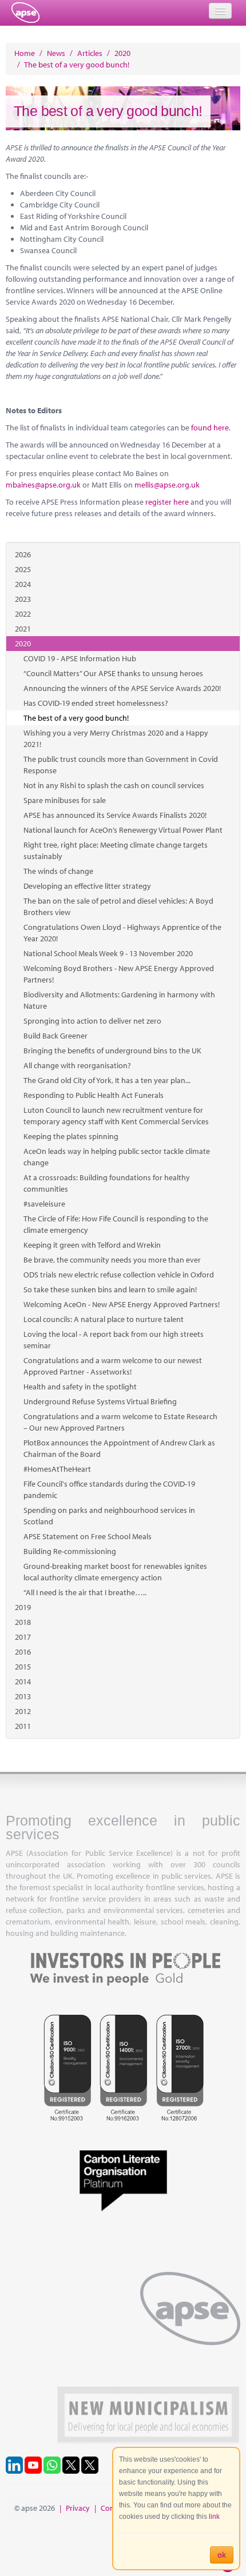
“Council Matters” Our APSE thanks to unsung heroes (113, 673)
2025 (23, 569)
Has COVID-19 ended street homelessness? (96, 703)
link (214, 2517)
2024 (23, 584)
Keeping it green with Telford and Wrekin (92, 1245)
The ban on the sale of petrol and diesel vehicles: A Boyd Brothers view (118, 906)
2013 (23, 1696)
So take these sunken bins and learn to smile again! (110, 1289)
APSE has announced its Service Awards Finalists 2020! (115, 815)
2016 (23, 1652)
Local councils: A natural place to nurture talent (104, 1319)
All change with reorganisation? (77, 1065)
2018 (23, 1622)
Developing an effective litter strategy (87, 886)
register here (167, 502)
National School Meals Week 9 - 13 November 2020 (108, 953)
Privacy (78, 2508)
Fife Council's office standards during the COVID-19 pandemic (109, 1489)
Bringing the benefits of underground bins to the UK (112, 1051)
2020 (23, 644)
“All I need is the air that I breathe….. (85, 1592)
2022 (23, 614)
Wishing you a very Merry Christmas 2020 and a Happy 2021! (116, 738)
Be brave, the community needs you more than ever (112, 1260)
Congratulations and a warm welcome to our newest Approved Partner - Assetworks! (113, 1366)
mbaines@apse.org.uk (43, 485)
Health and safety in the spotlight (80, 1387)
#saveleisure (44, 1204)
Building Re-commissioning (70, 1551)
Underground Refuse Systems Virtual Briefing (100, 1401)
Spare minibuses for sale (65, 800)
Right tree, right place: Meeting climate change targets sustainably (116, 850)
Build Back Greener (55, 1036)
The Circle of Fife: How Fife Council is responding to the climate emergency (116, 1224)
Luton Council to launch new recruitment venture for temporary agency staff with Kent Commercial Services (116, 1116)
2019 (23, 1607)
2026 (23, 554)
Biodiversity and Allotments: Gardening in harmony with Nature (119, 1000)
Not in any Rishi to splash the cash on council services (114, 785)
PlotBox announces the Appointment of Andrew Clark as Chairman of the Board (119, 1448)
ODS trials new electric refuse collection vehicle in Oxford (119, 1275)
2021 (23, 629)
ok (222, 2555)
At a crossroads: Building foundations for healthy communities (107, 1183)
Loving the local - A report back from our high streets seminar (114, 1340)
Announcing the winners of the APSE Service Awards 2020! (122, 688)
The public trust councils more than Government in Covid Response (121, 765)
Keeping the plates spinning (71, 1136)
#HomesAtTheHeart (57, 1469)
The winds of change (58, 871)
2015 (23, 1667)
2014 (23, 1682)
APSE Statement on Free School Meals (88, 1536)
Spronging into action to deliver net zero (92, 1021)
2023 (23, 599)
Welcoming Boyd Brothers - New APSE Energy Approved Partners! (119, 974)
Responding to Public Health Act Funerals (94, 1095)
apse (25, 13)
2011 (23, 1726)
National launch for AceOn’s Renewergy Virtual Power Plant (123, 830)
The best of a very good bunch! (76, 718)
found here (210, 428)
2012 (23, 1711)
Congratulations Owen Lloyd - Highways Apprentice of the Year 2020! (122, 933)
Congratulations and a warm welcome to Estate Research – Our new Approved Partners (120, 1422)
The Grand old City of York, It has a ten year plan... (107, 1080)
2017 (23, 1637)
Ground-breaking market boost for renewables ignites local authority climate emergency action (115, 1572)
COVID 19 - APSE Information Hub (80, 658)
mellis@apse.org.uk (167, 485)
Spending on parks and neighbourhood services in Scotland (109, 1516)
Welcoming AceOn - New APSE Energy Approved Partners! (122, 1304)
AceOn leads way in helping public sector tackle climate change (117, 1157)
